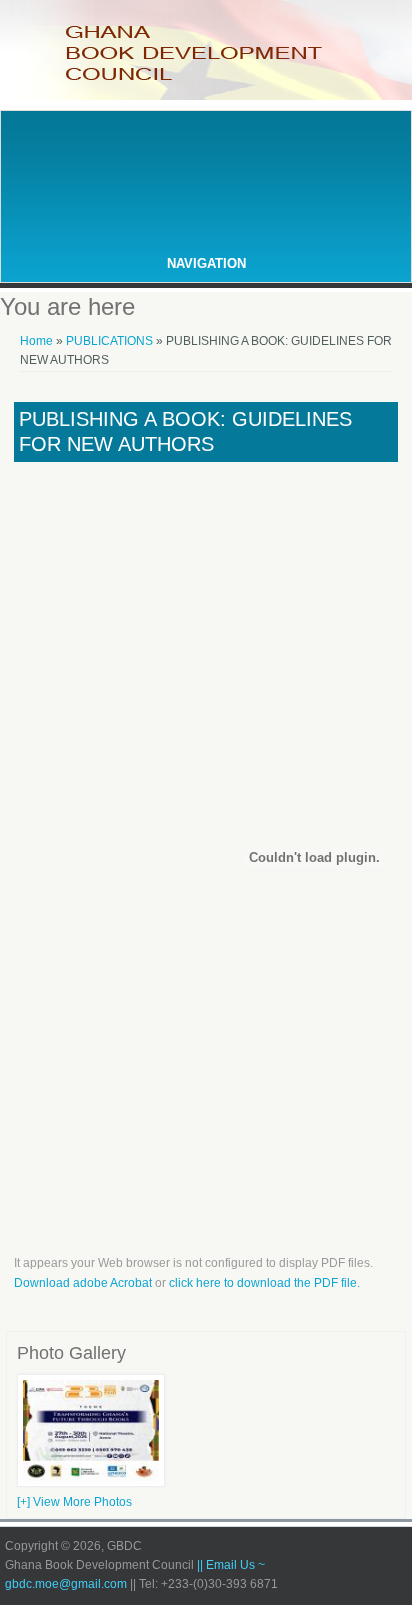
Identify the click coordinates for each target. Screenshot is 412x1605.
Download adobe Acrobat (84, 1283)
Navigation (206, 263)
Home (36, 341)
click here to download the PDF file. (264, 1283)
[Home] (206, 79)
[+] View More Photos (74, 1502)
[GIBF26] (91, 1483)
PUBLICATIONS (111, 341)
